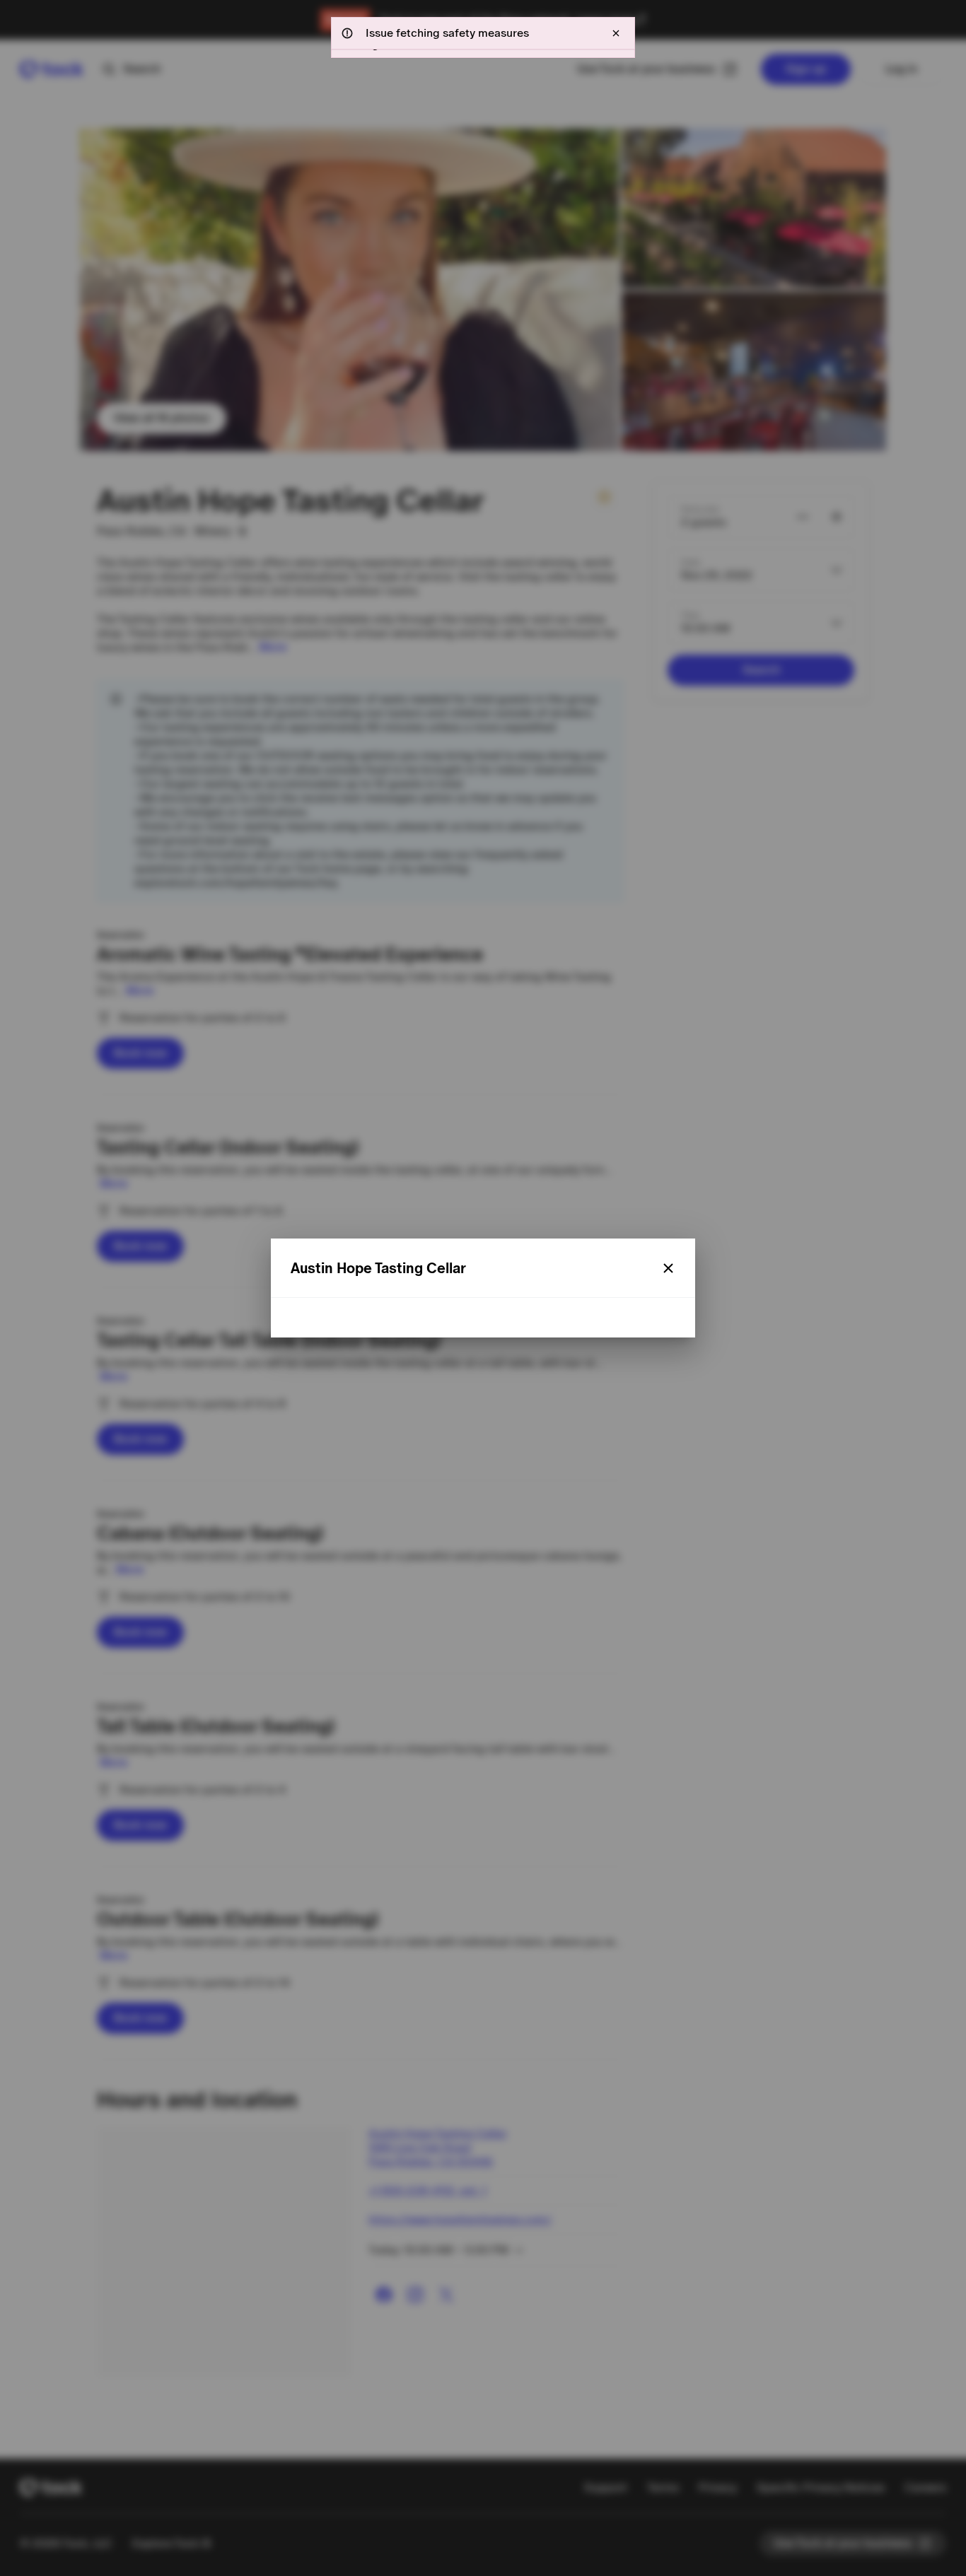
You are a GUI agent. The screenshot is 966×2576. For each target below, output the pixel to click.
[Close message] (616, 33)
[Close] (668, 1268)
